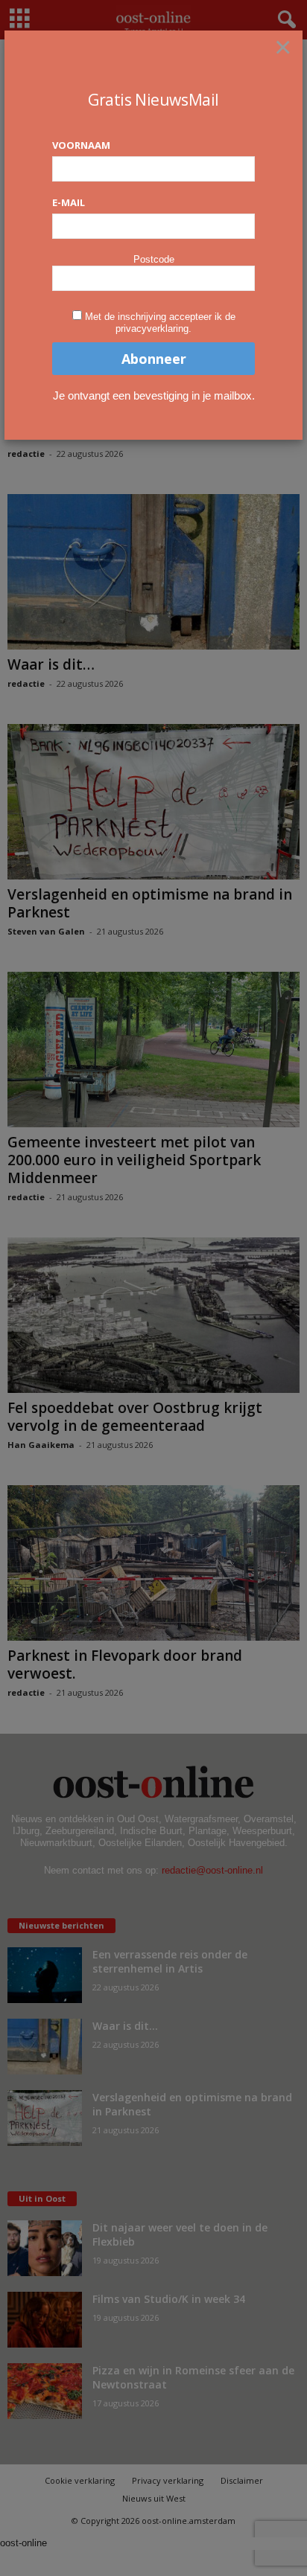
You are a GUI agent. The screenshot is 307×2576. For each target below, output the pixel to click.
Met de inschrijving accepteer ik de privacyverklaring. (160, 323)
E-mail (69, 202)
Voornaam (81, 145)
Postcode (154, 259)
